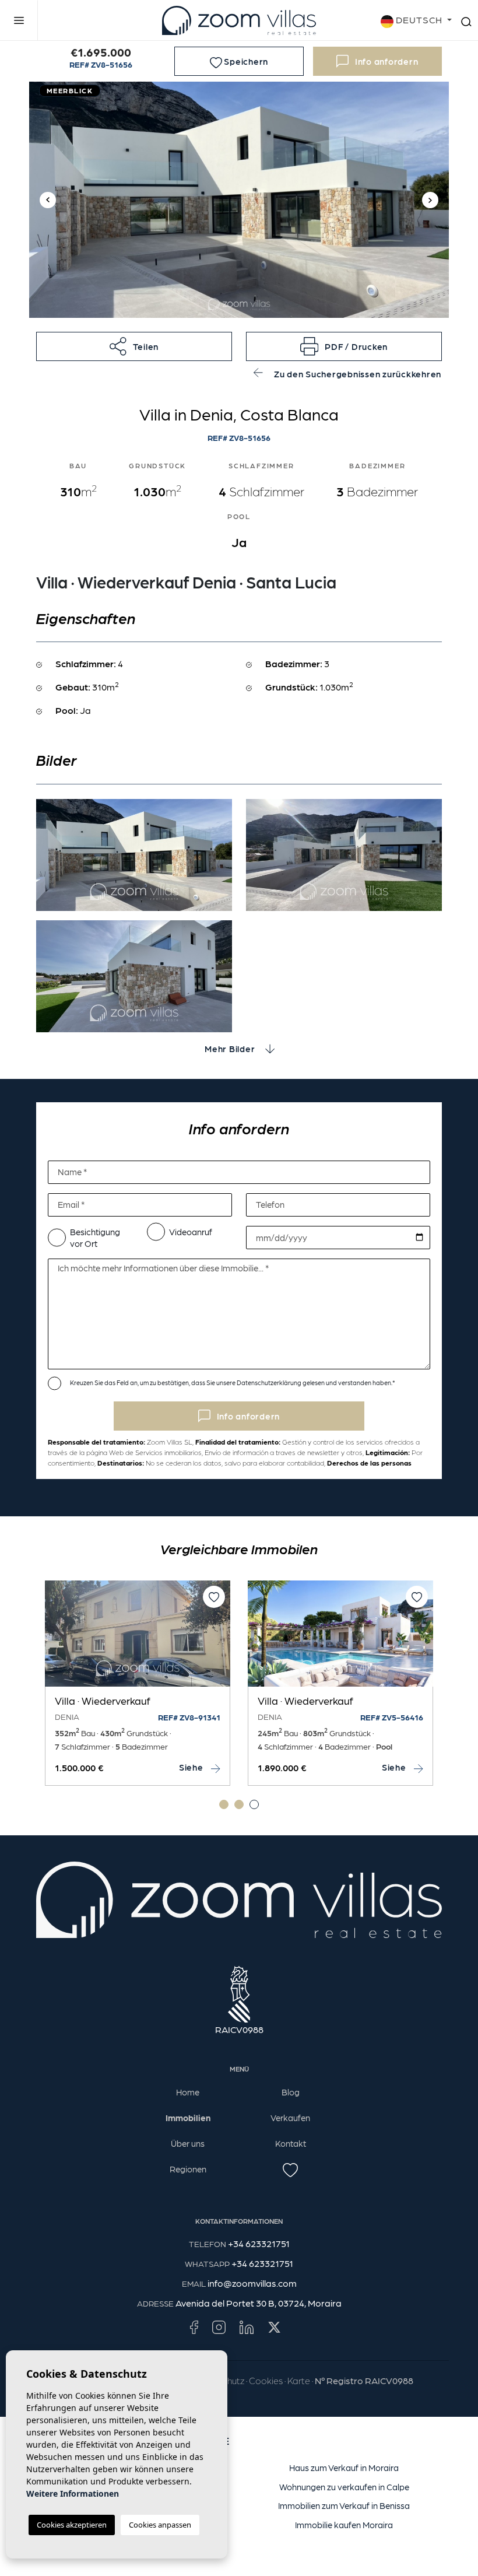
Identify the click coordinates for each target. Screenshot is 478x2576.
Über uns (188, 2143)
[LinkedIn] (247, 2326)
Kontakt (291, 2143)
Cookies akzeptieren (72, 2525)
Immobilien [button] (188, 2118)
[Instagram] (219, 2326)
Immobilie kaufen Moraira (344, 2525)
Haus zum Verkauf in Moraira (344, 2468)
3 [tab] (254, 1804)
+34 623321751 (259, 2243)
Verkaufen (290, 2118)
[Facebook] (194, 2326)
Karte (299, 2380)
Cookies (266, 2380)
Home (188, 2092)
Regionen (188, 2169)
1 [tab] (224, 1804)
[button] (134, 346)
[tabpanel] (340, 1683)
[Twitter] (274, 2326)
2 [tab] (239, 1804)
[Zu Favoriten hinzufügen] (214, 1597)
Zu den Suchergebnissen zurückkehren (356, 374)
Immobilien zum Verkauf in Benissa (344, 2505)
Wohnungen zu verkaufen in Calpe (344, 2487)
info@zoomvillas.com (252, 2283)
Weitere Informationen (73, 2493)
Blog (291, 2092)
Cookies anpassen (160, 2525)
